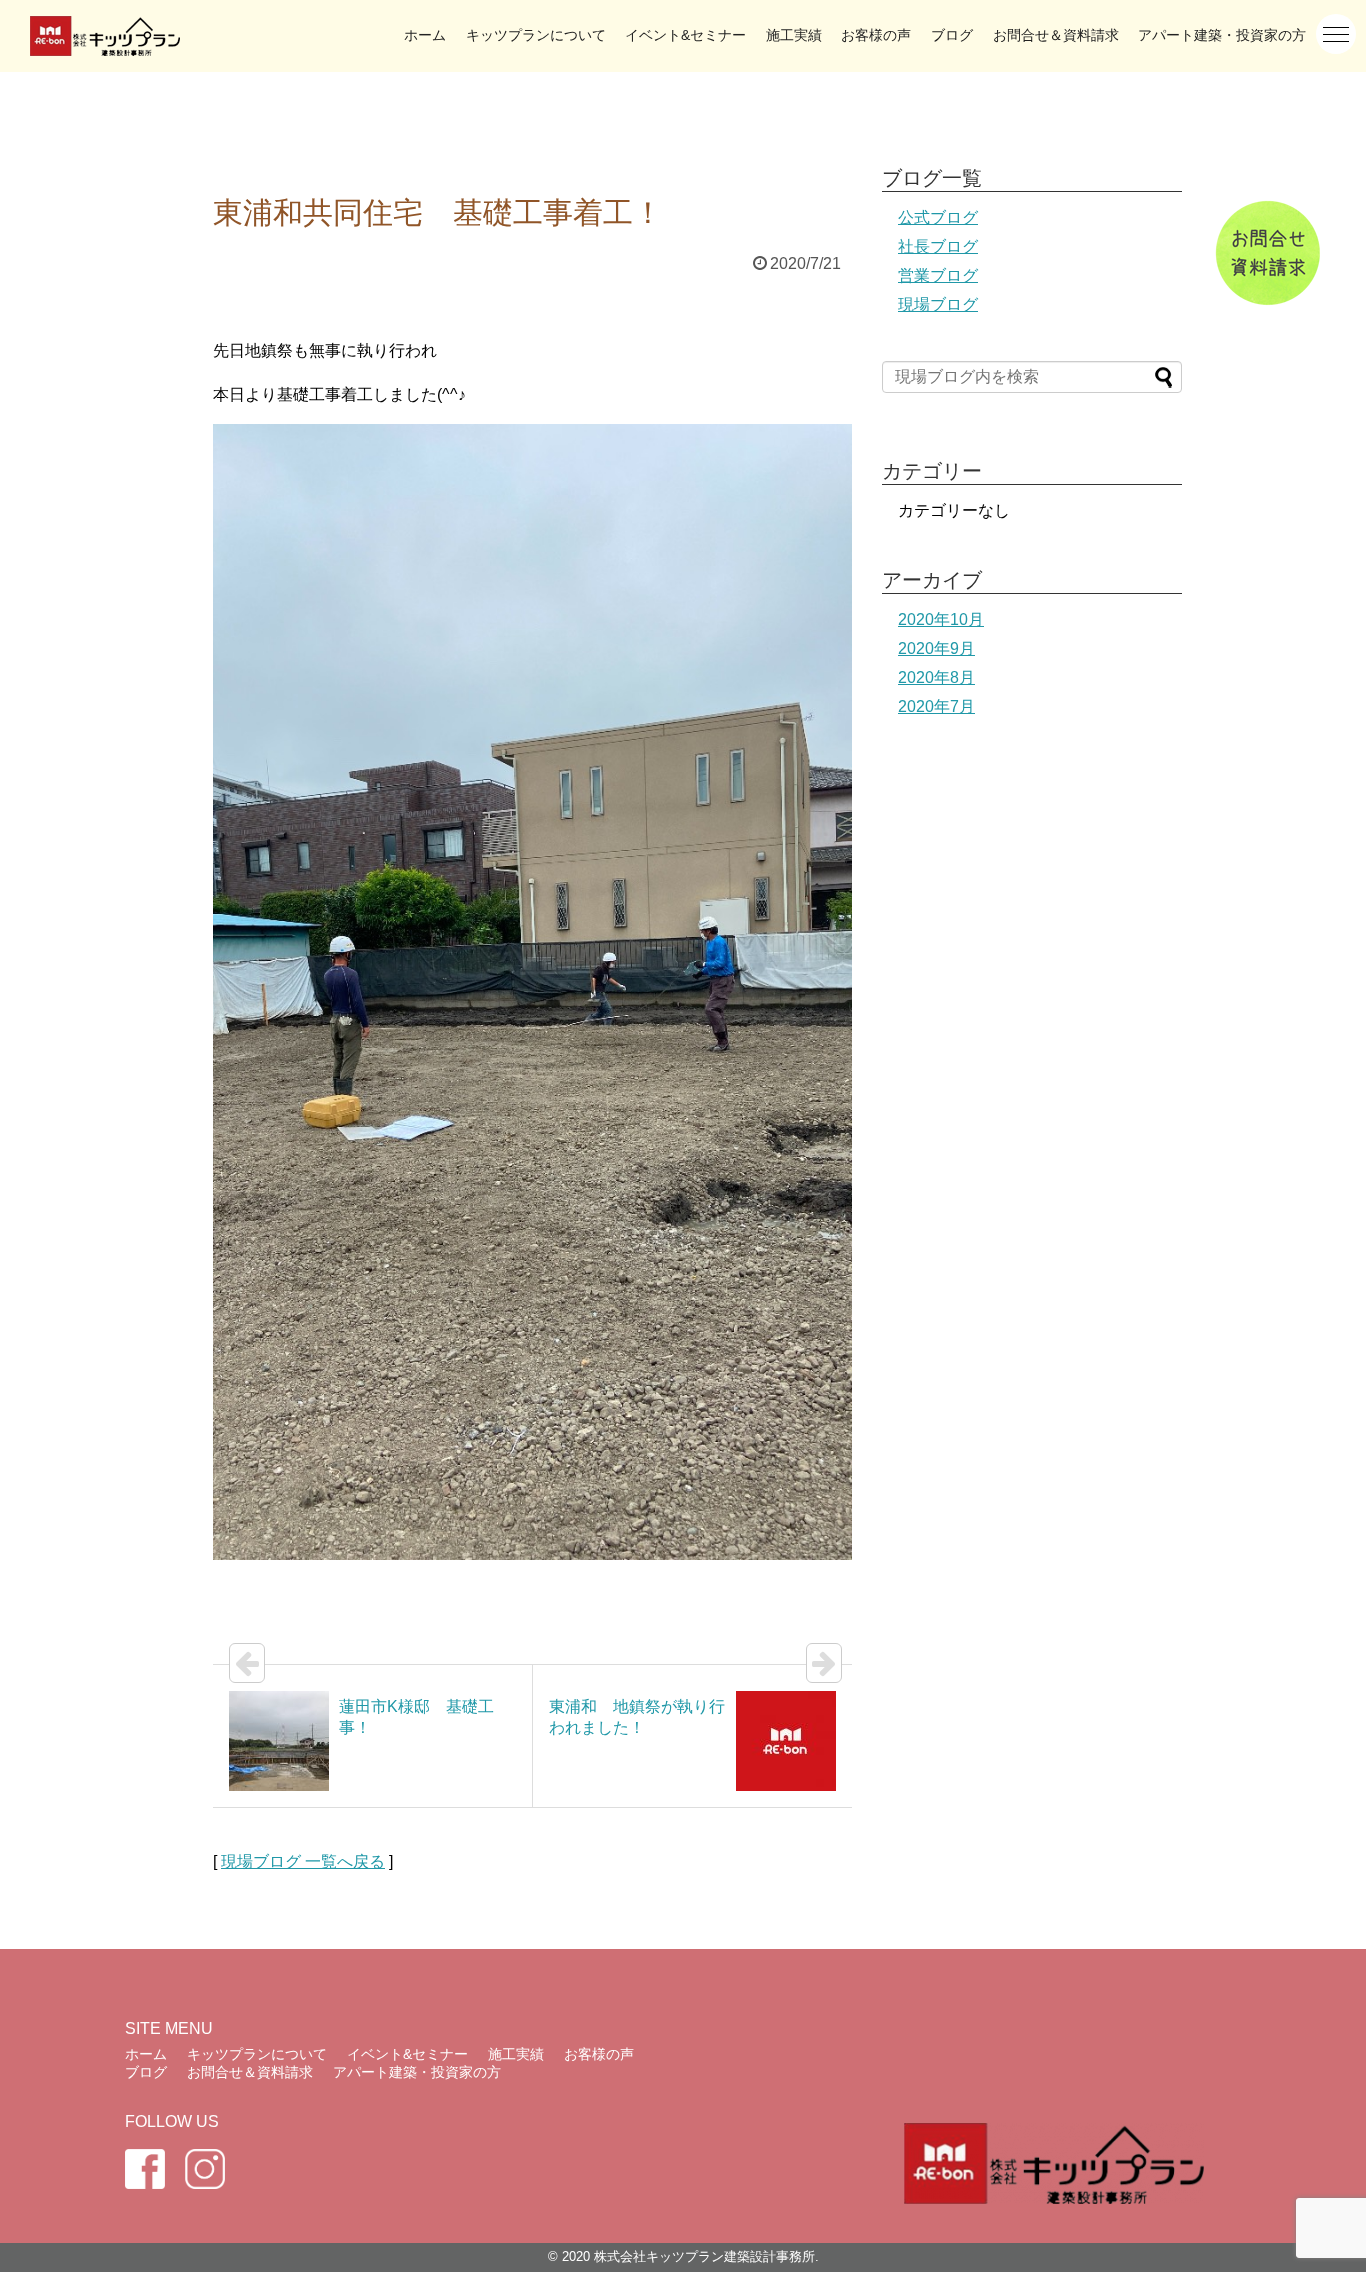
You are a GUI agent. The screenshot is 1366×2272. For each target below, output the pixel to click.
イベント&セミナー (685, 35)
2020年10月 (941, 619)
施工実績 (794, 35)
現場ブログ (938, 304)
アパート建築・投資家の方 (1222, 35)
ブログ (952, 35)
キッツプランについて (536, 35)
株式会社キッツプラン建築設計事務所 (704, 2256)
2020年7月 (936, 706)
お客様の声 (876, 35)
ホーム (425, 35)
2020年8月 (936, 677)
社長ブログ (938, 246)
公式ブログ (938, 217)
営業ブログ (938, 275)
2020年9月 (936, 648)
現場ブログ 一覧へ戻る (303, 1861)
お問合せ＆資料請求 (1056, 35)
